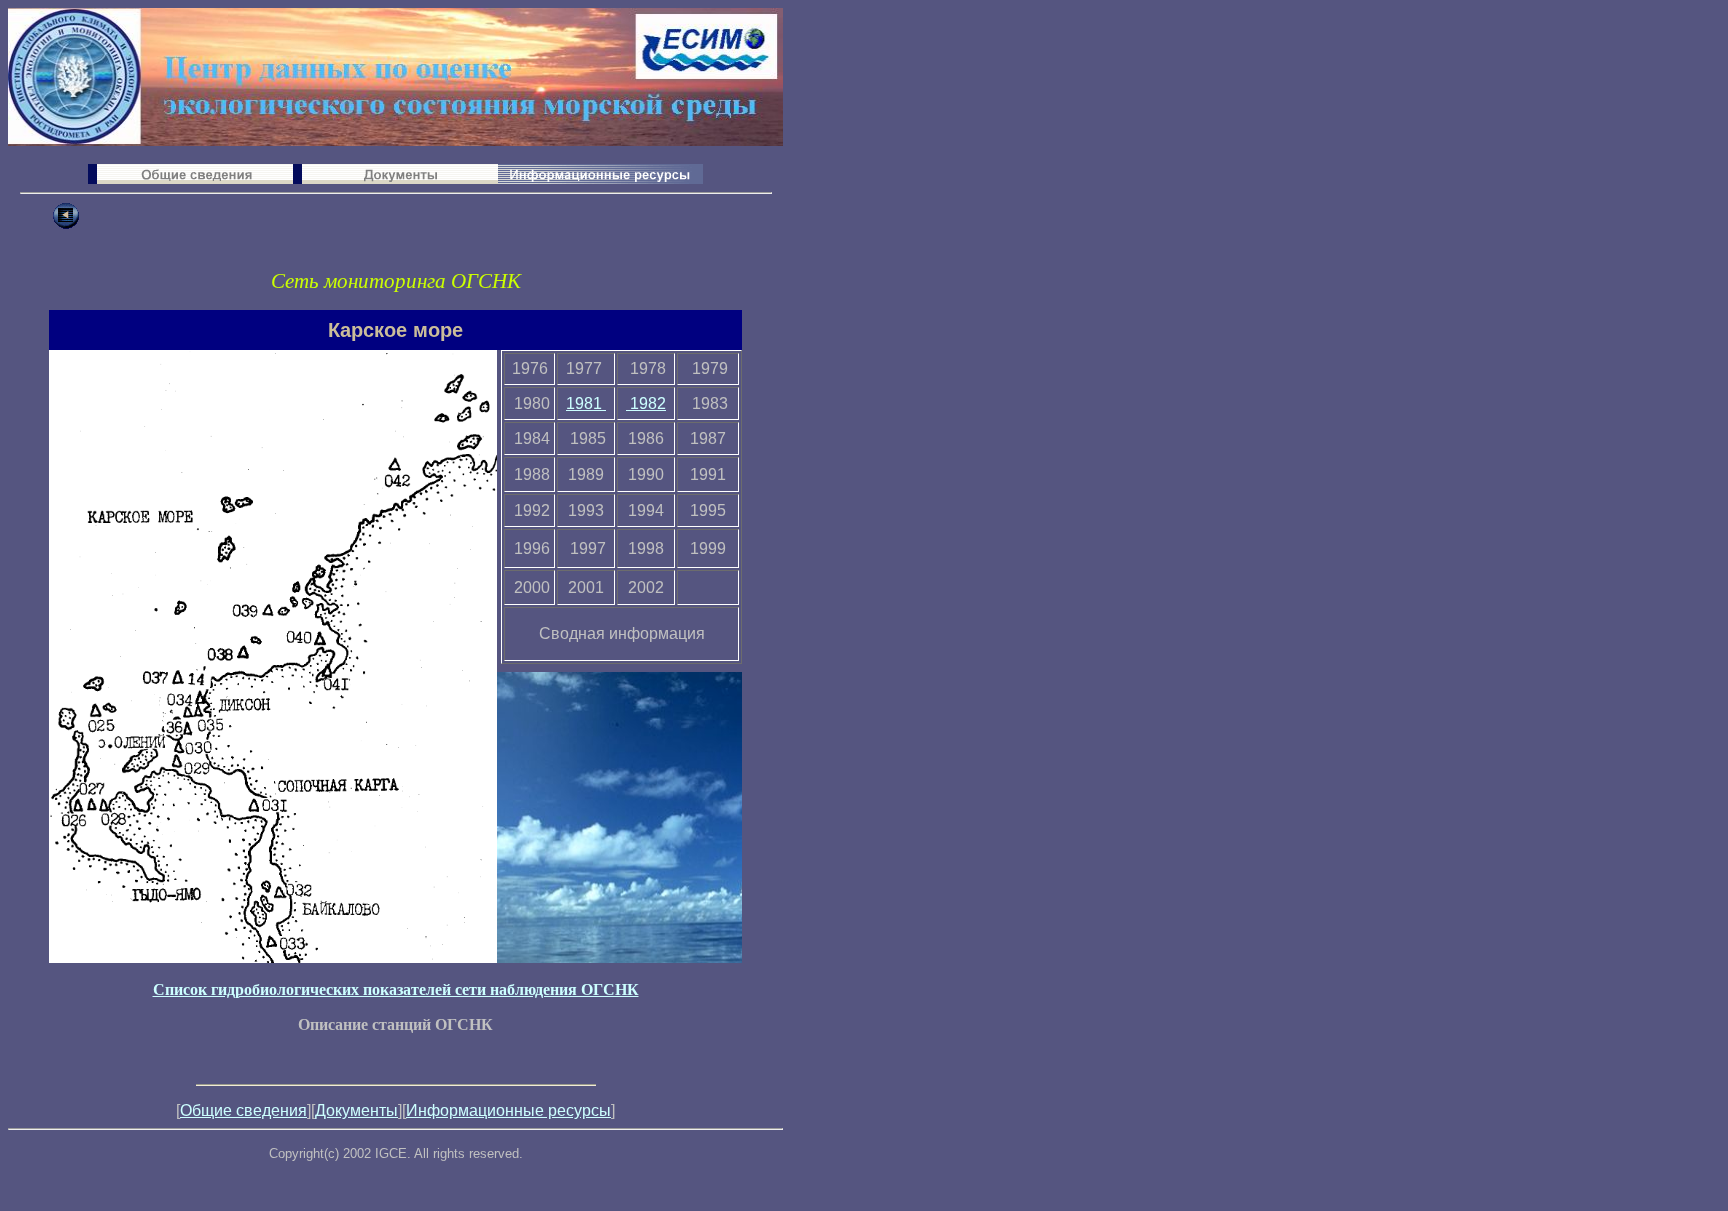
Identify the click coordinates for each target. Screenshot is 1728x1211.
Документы (356, 1110)
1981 (586, 403)
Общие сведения (243, 1110)
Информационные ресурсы (508, 1110)
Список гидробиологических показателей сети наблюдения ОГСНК (396, 989)
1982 (646, 403)
